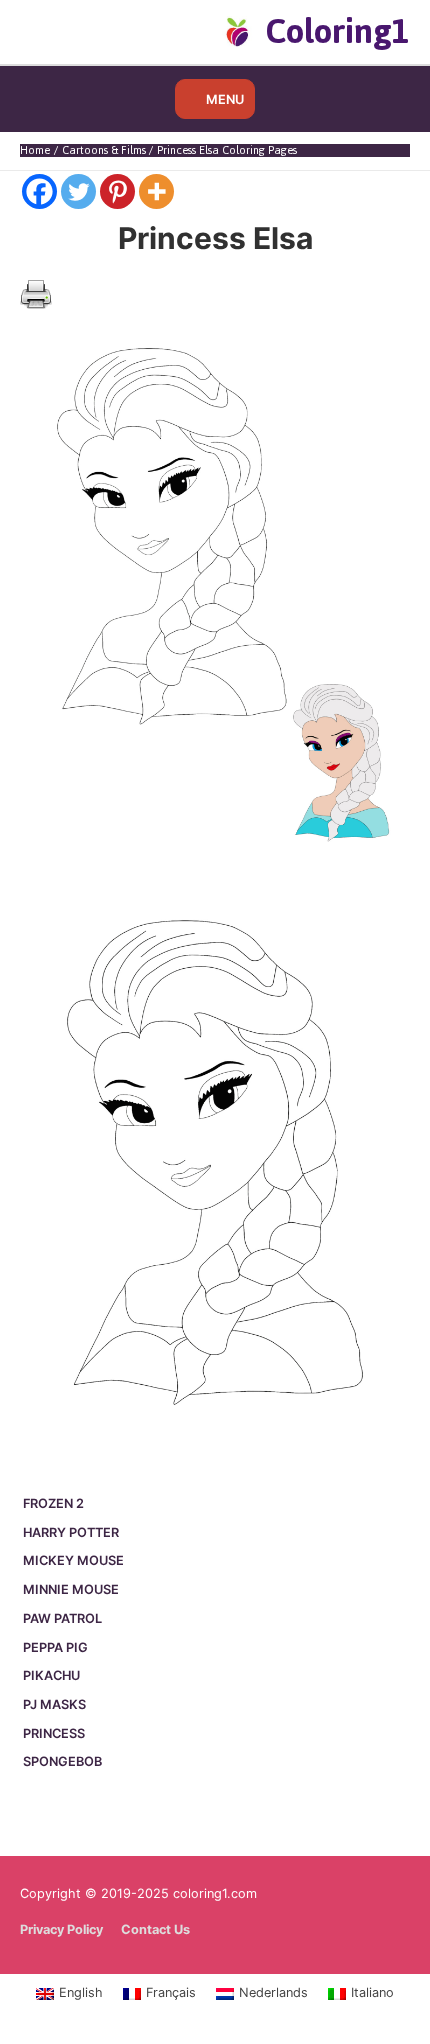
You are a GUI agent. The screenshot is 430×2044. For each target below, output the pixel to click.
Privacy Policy (61, 1929)
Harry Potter (71, 1532)
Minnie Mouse (71, 1589)
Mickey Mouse (73, 1560)
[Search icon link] (52, 31)
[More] (156, 191)
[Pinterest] (117, 191)
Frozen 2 (53, 1503)
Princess (54, 1733)
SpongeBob (62, 1761)
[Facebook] (39, 191)
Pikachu (51, 1675)
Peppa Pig (55, 1647)
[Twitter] (78, 191)
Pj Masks (54, 1704)
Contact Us (155, 1929)
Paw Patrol (62, 1618)
